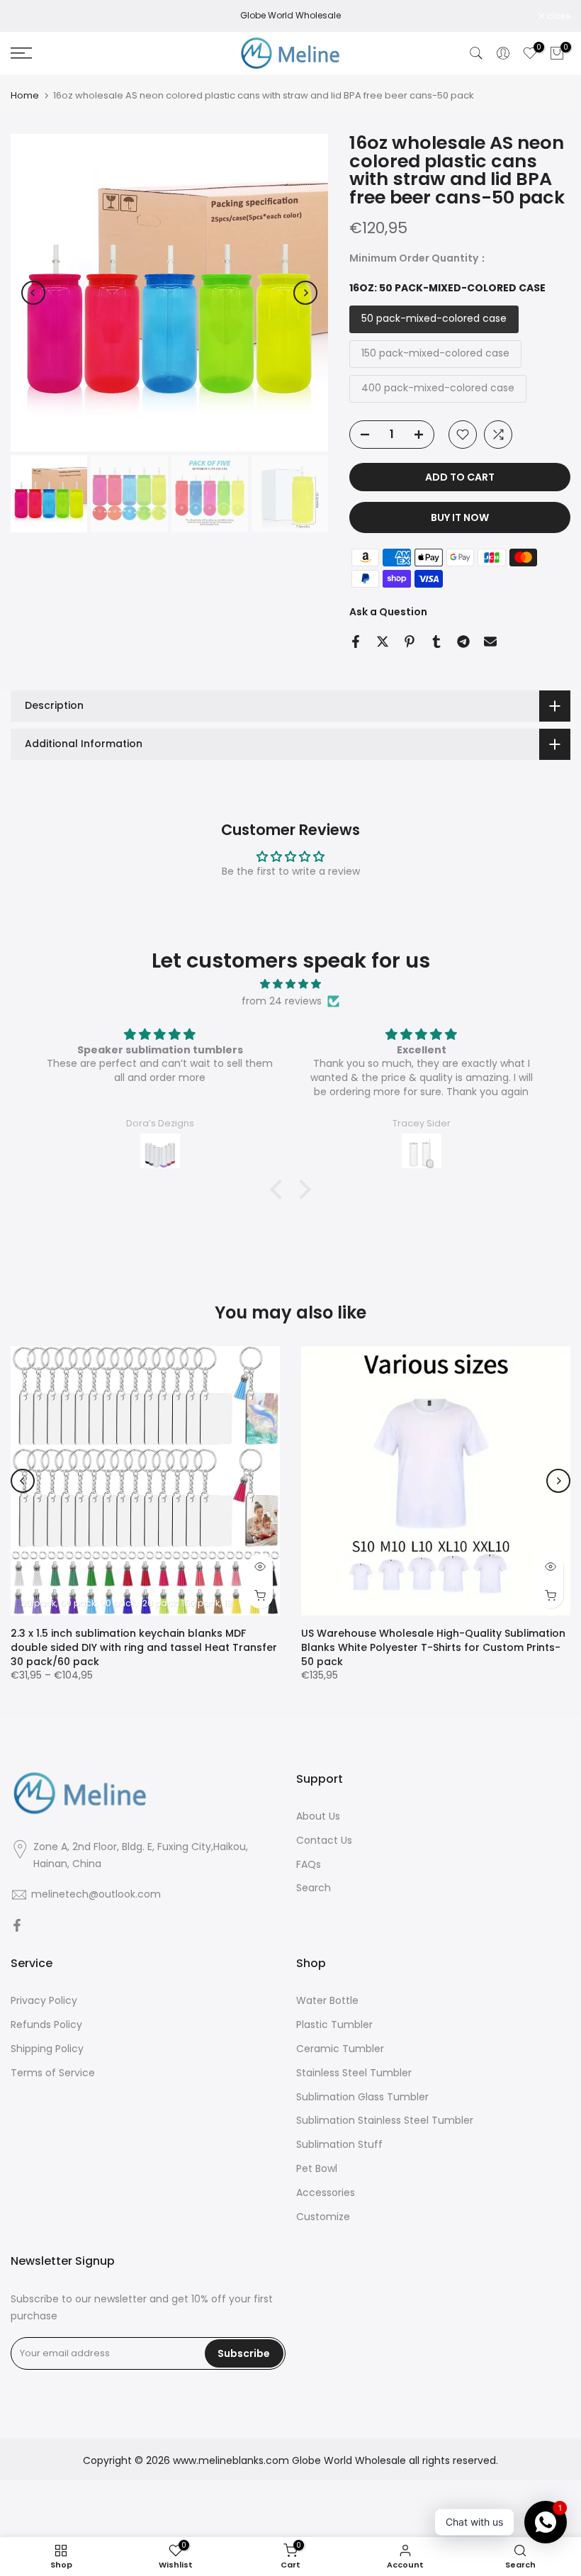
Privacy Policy (44, 2001)
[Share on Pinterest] (410, 642)
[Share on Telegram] (463, 642)
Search (314, 1888)
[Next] (305, 293)
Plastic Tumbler (334, 2025)
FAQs (309, 1865)
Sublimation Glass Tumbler (362, 2097)
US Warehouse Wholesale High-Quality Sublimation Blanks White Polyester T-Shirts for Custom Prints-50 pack (433, 1647)
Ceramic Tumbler (340, 2049)
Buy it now (460, 517)
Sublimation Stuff (339, 2145)
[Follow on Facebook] (17, 1926)
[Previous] (33, 293)
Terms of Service (53, 2073)
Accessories (326, 2193)
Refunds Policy (46, 2025)
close (30, 16)
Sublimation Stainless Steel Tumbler (385, 2121)
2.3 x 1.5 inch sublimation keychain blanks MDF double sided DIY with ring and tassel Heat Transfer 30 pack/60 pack (144, 1647)
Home (25, 95)
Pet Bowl (317, 2169)
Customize (323, 2217)
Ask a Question (388, 612)
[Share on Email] (490, 642)
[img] (290, 984)
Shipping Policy (47, 2049)
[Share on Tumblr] (436, 642)
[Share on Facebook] (356, 642)
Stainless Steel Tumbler (354, 2073)
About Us (318, 1816)
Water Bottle (327, 2001)
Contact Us (324, 1841)
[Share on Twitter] (383, 642)
